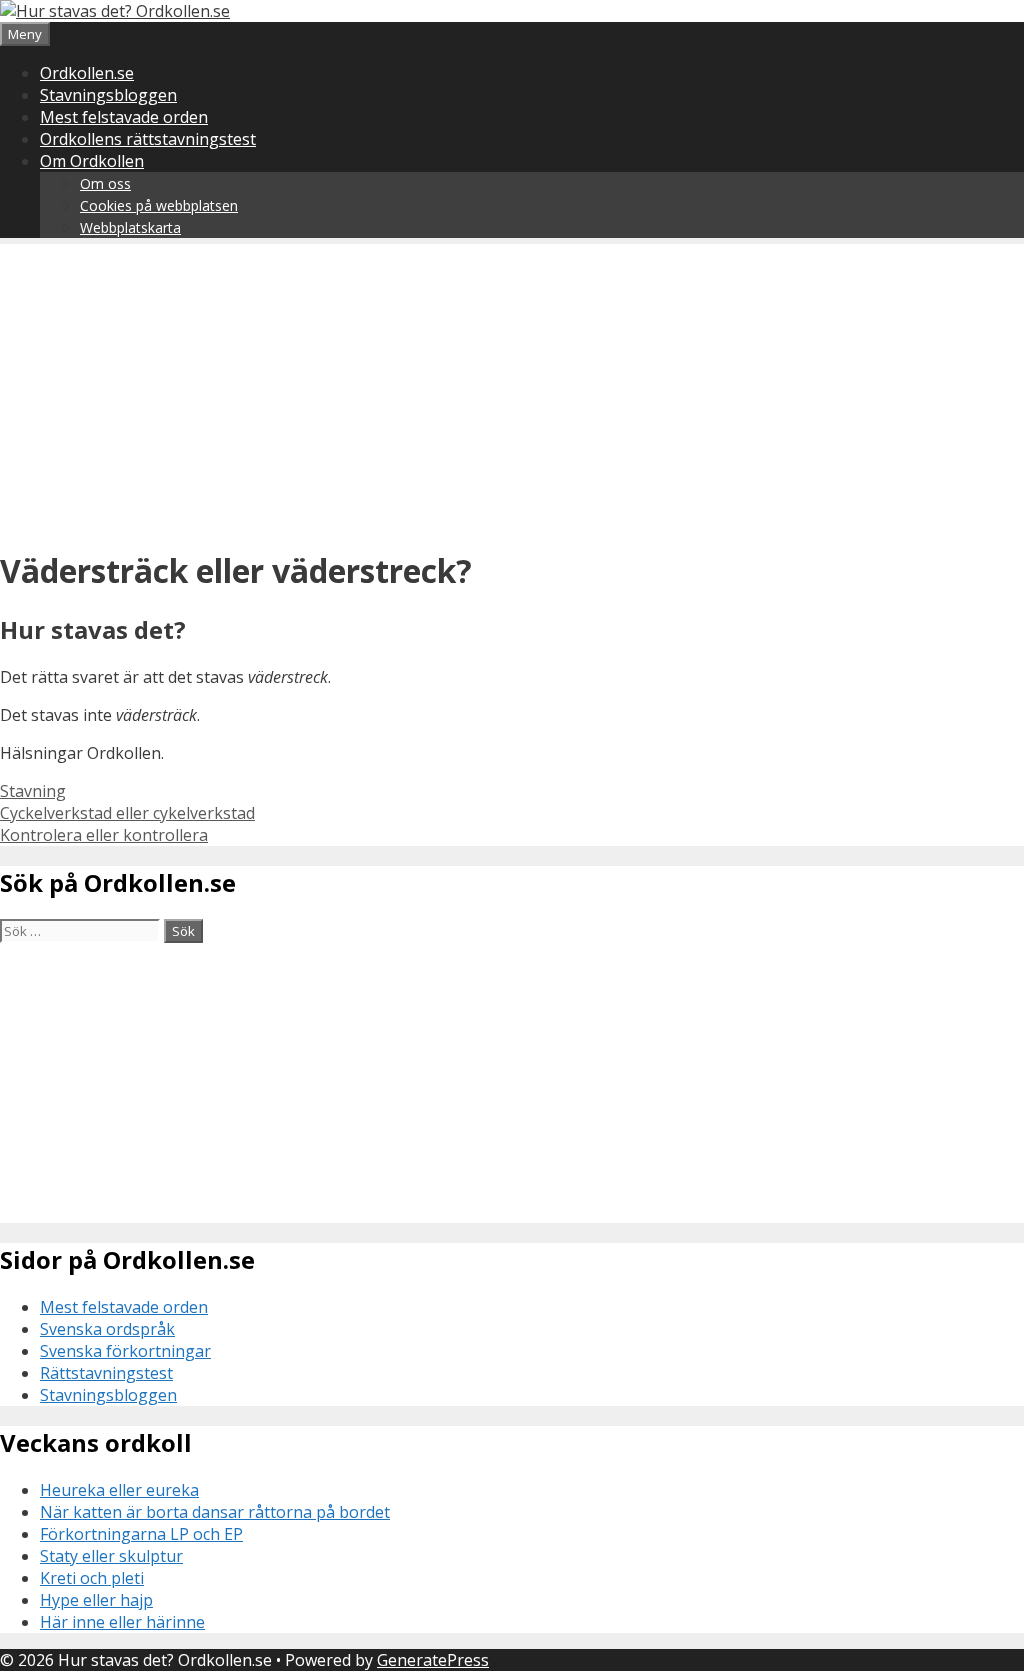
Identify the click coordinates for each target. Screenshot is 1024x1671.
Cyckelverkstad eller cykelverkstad (127, 813)
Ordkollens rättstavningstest (148, 139)
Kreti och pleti (92, 1578)
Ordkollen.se (87, 73)
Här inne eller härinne (122, 1622)
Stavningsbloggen (108, 95)
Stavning (33, 791)
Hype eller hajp (96, 1600)
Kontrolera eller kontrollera (104, 835)
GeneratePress (433, 1660)
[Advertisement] (512, 384)
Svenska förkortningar (125, 1351)
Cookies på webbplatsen (159, 205)
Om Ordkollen (92, 161)
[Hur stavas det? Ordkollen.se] (115, 11)
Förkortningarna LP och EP (141, 1534)
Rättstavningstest (106, 1373)
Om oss (105, 183)
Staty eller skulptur (111, 1556)
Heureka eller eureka (119, 1490)
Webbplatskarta (130, 227)
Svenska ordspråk (107, 1329)
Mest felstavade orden (124, 117)
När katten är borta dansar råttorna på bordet (215, 1512)
